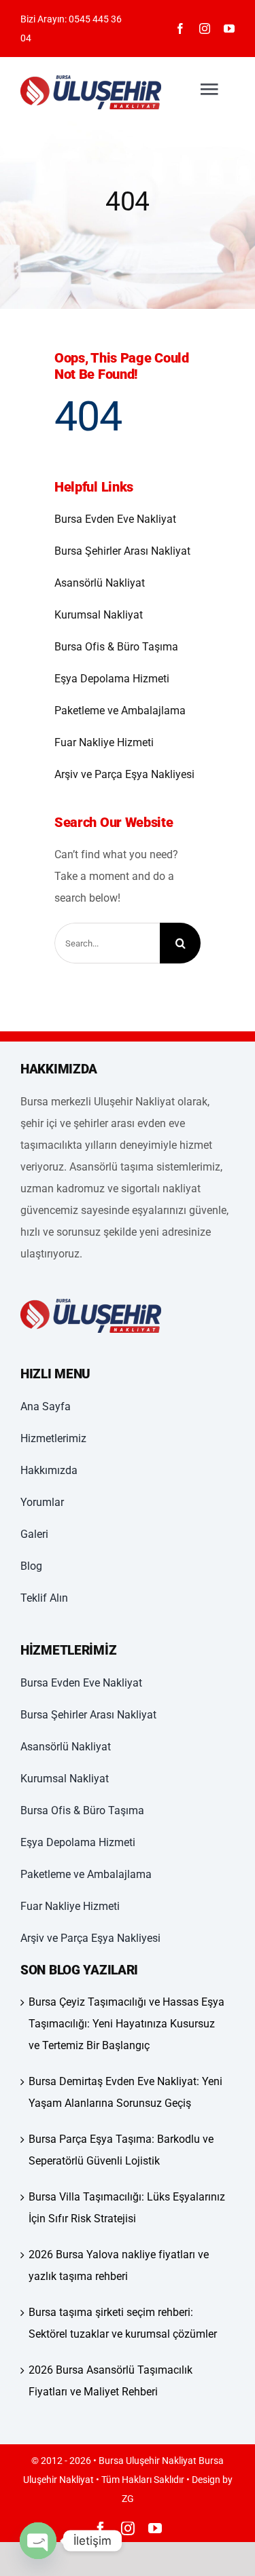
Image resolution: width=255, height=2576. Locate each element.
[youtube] (229, 29)
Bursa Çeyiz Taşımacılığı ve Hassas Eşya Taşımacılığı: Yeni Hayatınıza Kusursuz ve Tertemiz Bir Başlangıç (126, 2024)
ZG (128, 2499)
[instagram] (205, 29)
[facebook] (180, 29)
